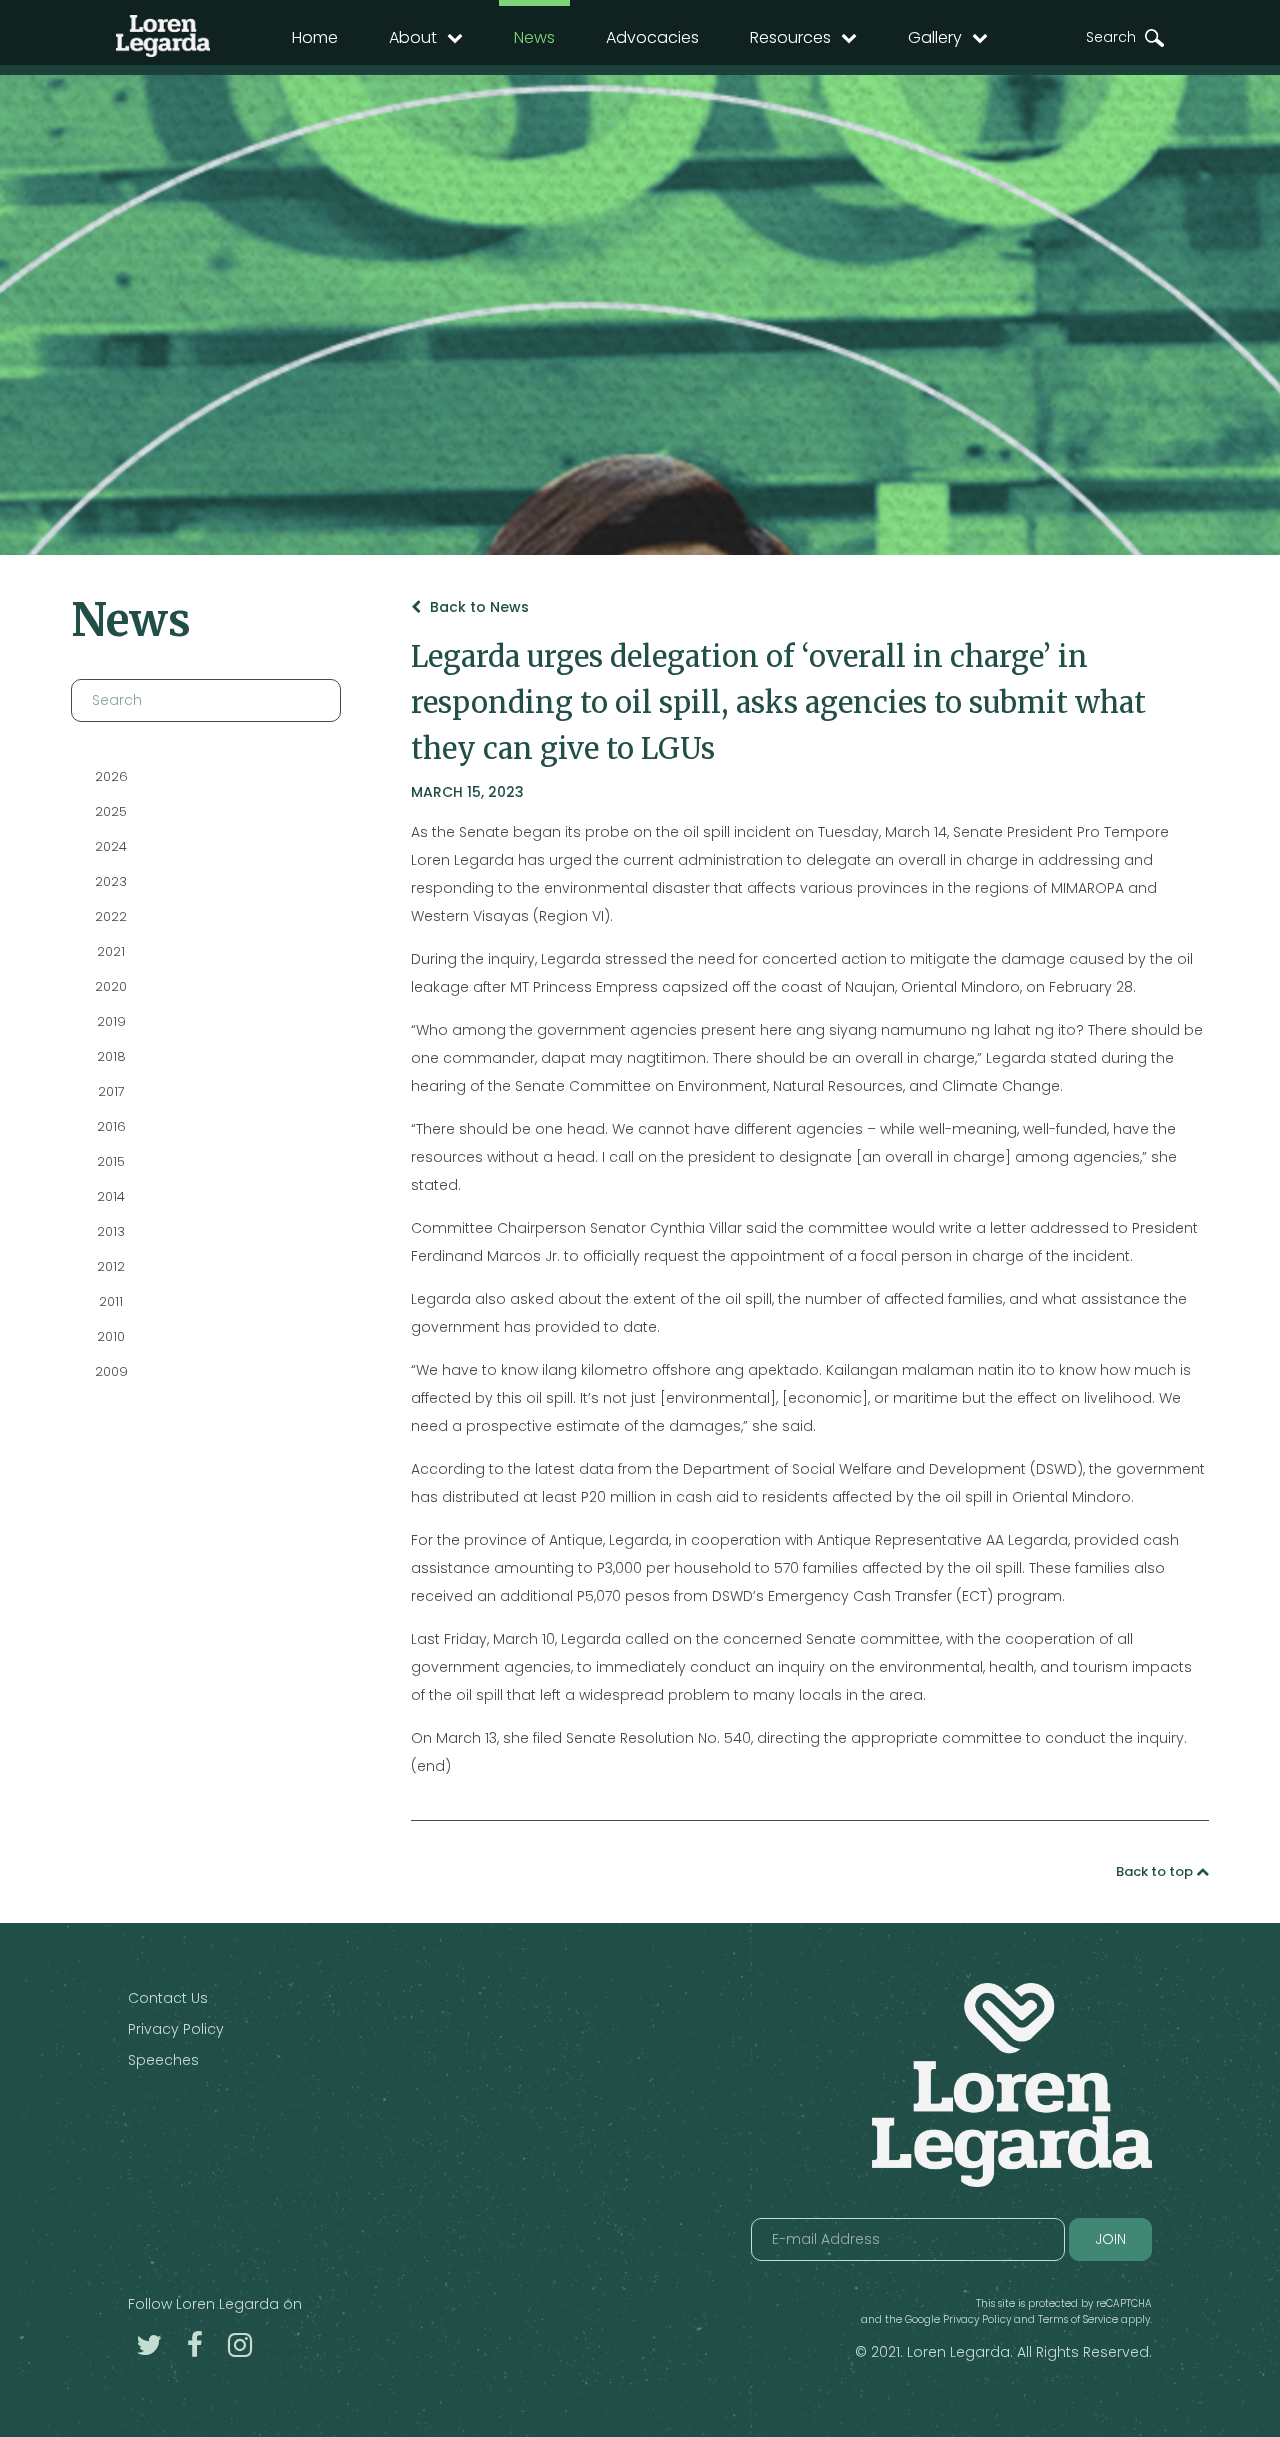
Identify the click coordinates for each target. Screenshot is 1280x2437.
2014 (111, 1196)
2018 (111, 1056)
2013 (111, 1231)
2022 (111, 916)
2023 (111, 881)
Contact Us (168, 1998)
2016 (111, 1126)
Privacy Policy (176, 2029)
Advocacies (652, 37)
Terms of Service (1078, 2319)
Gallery (935, 37)
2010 (111, 1336)
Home (315, 37)
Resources (790, 37)
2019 (111, 1021)
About (413, 37)
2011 (111, 1301)
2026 (111, 776)
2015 (111, 1161)
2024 (111, 846)
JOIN (1110, 2239)
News (534, 37)
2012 (111, 1266)
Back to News (477, 607)
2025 (111, 811)
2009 (111, 1371)
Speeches (163, 2060)
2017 (111, 1091)
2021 (111, 951)
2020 (111, 986)
